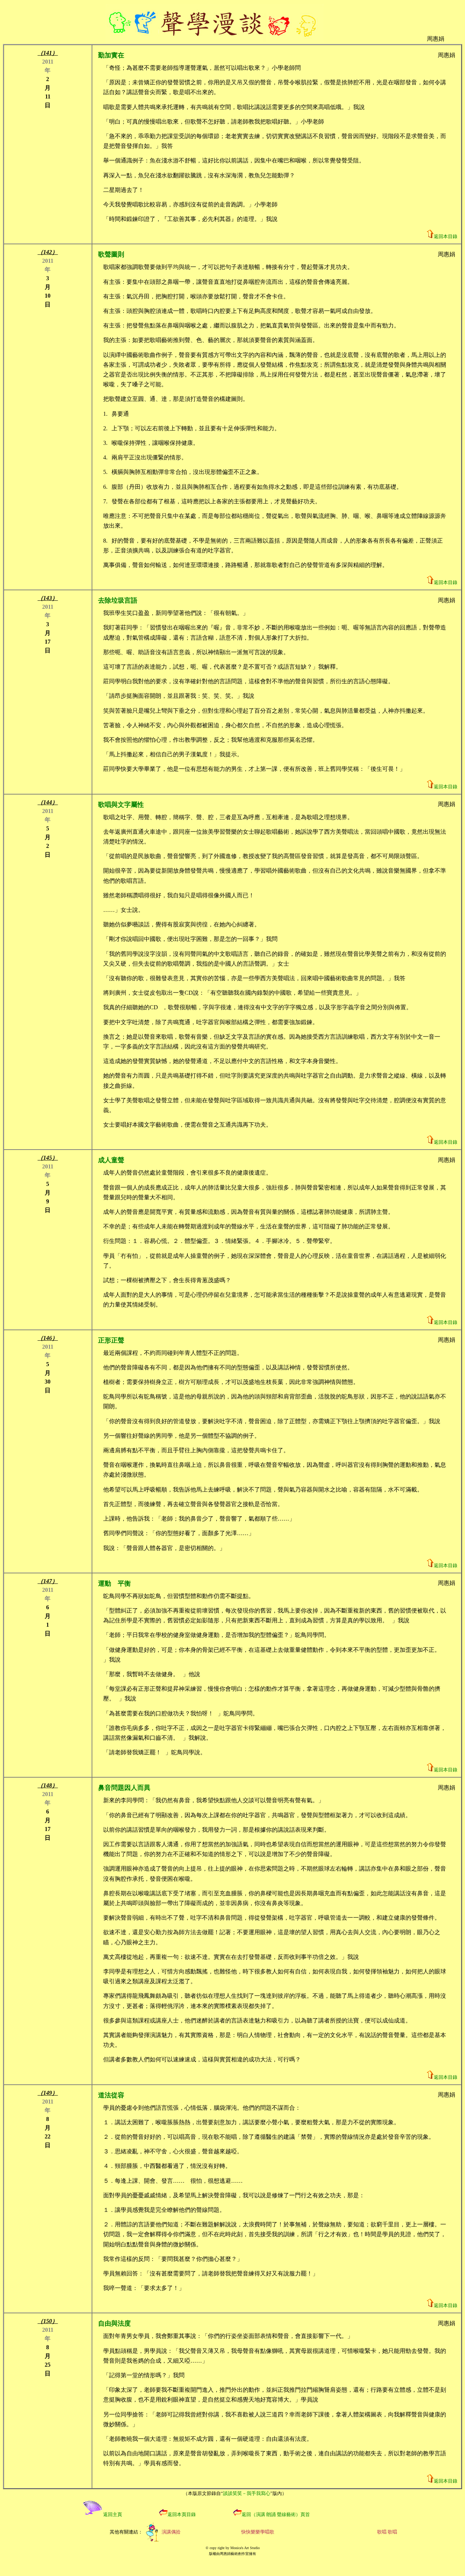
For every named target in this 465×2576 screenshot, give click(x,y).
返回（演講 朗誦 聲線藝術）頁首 (276, 2514)
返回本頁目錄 (182, 2514)
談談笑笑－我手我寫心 (247, 2493)
